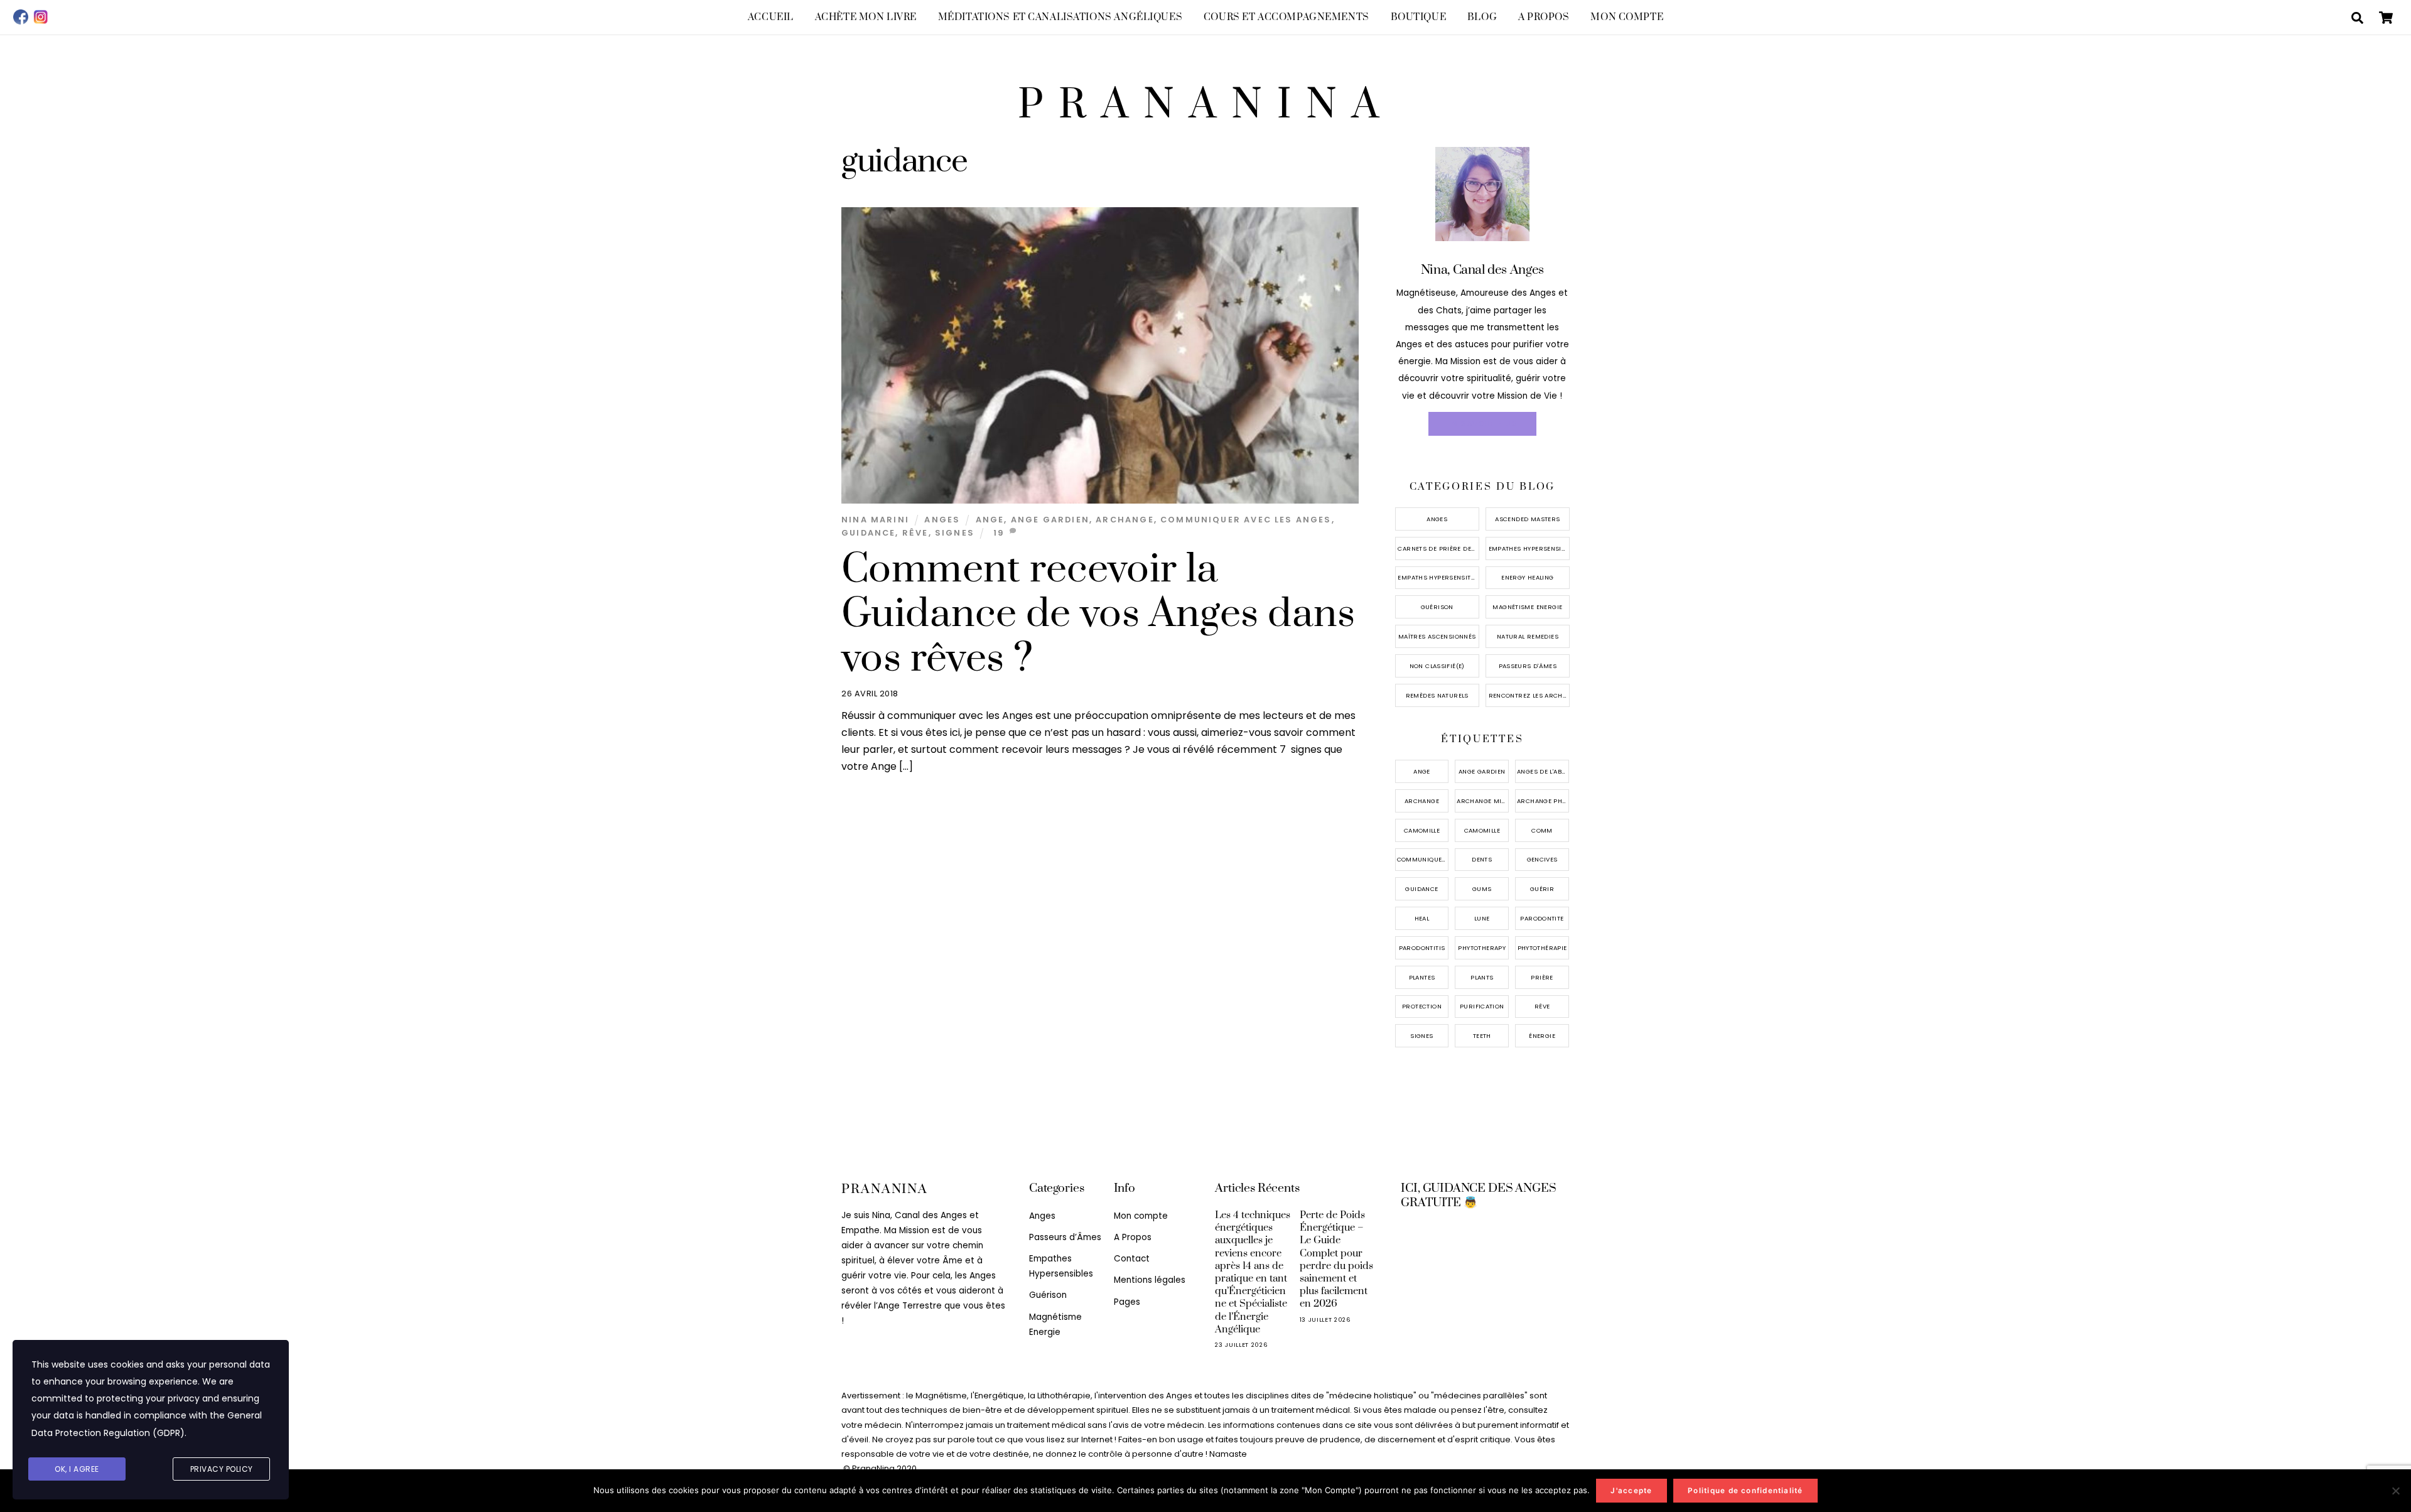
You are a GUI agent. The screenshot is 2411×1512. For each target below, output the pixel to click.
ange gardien (1050, 520)
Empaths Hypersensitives (1438, 577)
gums (1482, 889)
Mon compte (1627, 17)
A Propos (1544, 17)
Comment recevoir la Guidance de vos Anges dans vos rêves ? (1098, 614)
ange (990, 520)
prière (1542, 977)
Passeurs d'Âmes (1528, 666)
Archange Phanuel (1543, 801)
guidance (868, 533)
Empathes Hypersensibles (1529, 548)
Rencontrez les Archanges (1529, 695)
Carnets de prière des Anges (1438, 548)
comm (1542, 830)
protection (1422, 1006)
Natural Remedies (1528, 636)
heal (1422, 918)
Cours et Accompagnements (1286, 17)
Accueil (771, 17)
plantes (1422, 977)
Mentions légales (1150, 1280)
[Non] (2395, 1491)
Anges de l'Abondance (1543, 771)
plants (1482, 977)
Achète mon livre (866, 17)
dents (1482, 859)
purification (1482, 1006)
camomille (1422, 830)
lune (1482, 918)
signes (955, 533)
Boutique (1419, 17)
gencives (1542, 859)
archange (1125, 520)
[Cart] (2386, 18)
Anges (942, 520)
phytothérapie (1542, 948)
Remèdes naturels (1437, 695)
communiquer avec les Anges (1246, 520)
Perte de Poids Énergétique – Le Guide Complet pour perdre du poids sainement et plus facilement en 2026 (1336, 1259)
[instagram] (41, 17)
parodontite (1542, 918)
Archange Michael (1483, 801)
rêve (915, 533)
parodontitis (1422, 948)
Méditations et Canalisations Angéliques (1060, 17)
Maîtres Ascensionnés (1437, 636)
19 (999, 533)
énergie (1542, 1036)
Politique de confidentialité (1745, 1491)
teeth (1482, 1036)
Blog (1482, 17)
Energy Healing (1527, 577)
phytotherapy (1482, 948)
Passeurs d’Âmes (1065, 1237)
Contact (1132, 1259)
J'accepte (1631, 1491)
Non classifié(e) (1437, 666)
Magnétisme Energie (1527, 607)
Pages (1127, 1302)
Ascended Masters (1527, 519)
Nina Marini (875, 520)
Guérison (1437, 607)
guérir (1542, 889)
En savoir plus (1482, 424)
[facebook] (21, 17)
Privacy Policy (222, 1469)
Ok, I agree (77, 1469)
